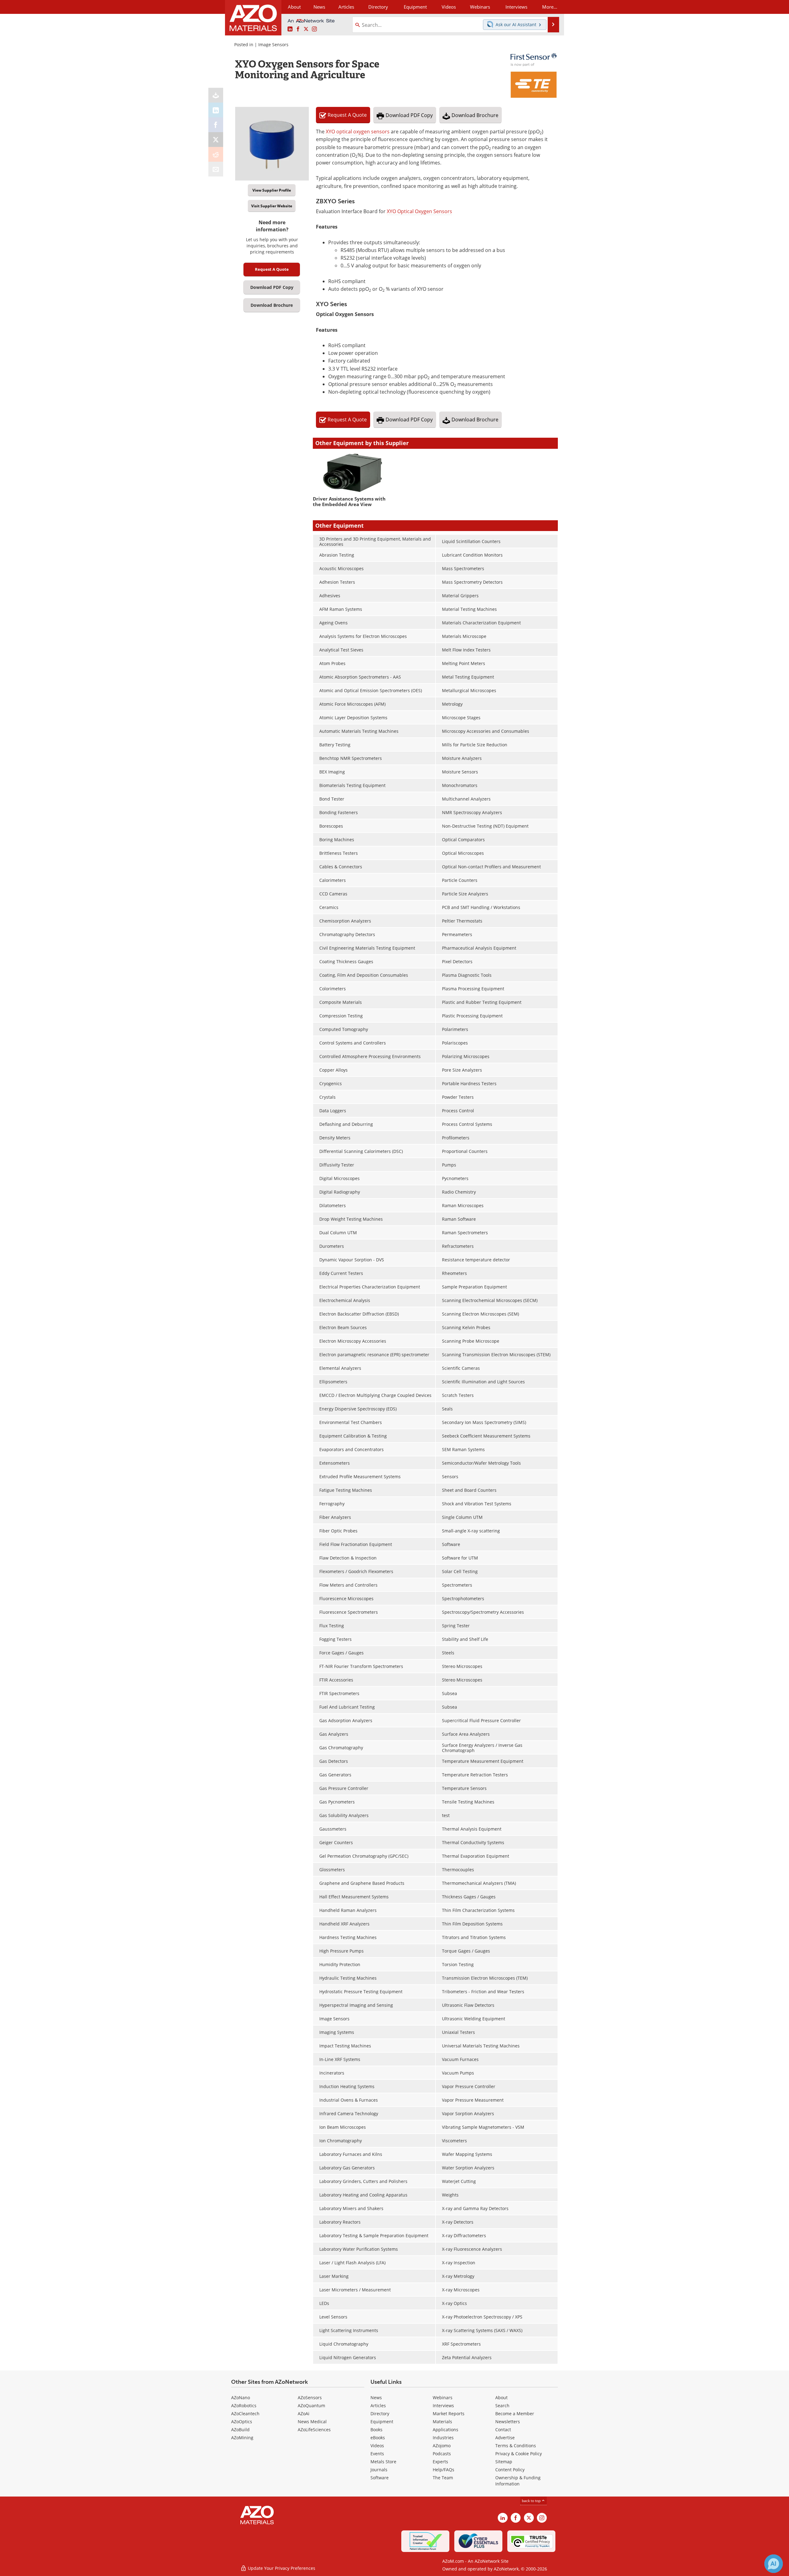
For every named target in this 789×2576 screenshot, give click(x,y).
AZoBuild (240, 2430)
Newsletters (508, 2422)
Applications (446, 2430)
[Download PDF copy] (216, 95)
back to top (532, 2501)
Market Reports (449, 2414)
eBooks (378, 2438)
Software (380, 2478)
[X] (216, 140)
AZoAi (304, 2414)
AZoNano (241, 2398)
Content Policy (510, 2470)
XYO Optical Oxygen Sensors (419, 211)
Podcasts (442, 2454)
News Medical (312, 2422)
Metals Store (383, 2462)
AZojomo (442, 2446)
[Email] (216, 169)
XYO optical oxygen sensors (358, 132)
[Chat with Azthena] (774, 2564)
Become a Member (515, 2414)
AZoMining (242, 2438)
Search (502, 2406)
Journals (379, 2470)
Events (377, 2454)
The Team (443, 2478)
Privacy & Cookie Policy (519, 2454)
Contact (503, 2430)
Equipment (382, 2422)
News (376, 2398)
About (501, 2398)
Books (376, 2430)
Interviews (443, 2406)
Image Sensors (273, 45)
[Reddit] (216, 154)
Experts (440, 2462)
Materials (442, 2422)
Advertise (505, 2438)
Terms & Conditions (516, 2446)
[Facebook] (216, 125)
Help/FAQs (444, 2470)
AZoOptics (242, 2422)
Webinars (443, 2398)
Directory (378, 7)
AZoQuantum (311, 2406)
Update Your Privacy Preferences (281, 2568)
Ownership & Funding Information (518, 2481)
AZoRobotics (244, 2406)
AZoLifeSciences (314, 2430)
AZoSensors (310, 2398)
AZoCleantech (245, 2414)
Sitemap (504, 2462)
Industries (443, 2438)
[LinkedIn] (216, 110)
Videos (377, 2446)
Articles (378, 2406)
